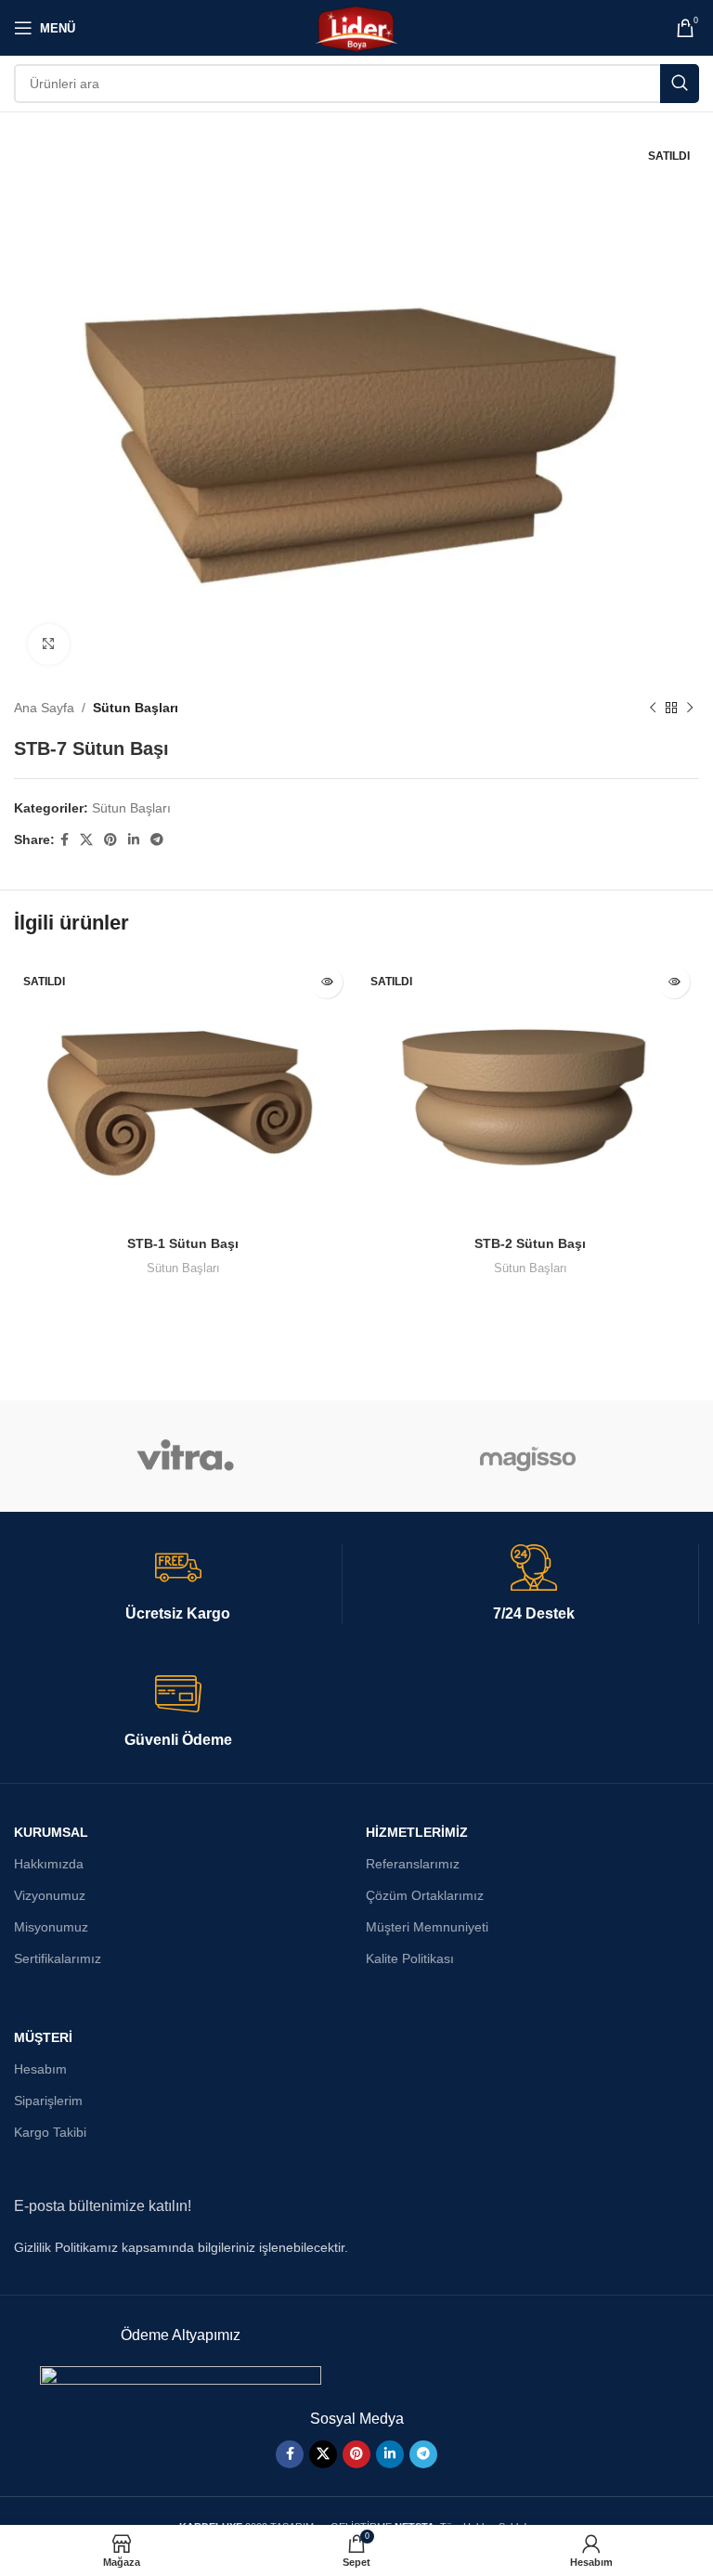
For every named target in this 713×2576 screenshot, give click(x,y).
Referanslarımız (413, 1864)
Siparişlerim (48, 2101)
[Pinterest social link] (110, 840)
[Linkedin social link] (134, 840)
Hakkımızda (49, 1864)
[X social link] (86, 840)
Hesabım (40, 2069)
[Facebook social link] (65, 840)
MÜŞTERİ (43, 2037)
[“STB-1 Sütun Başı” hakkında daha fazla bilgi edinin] (326, 982)
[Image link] (181, 2376)
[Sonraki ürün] (690, 709)
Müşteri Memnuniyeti (427, 1927)
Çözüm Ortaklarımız (425, 1895)
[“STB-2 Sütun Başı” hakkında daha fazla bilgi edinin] (674, 982)
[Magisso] (528, 1456)
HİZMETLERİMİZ (417, 1832)
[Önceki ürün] (653, 709)
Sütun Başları (136, 708)
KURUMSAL (51, 1832)
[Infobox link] (178, 1584)
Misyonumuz (51, 1927)
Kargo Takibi (50, 2132)
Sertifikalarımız (58, 1958)
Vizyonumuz (50, 1895)
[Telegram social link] (157, 840)
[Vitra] (185, 1456)
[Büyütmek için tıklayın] (49, 645)
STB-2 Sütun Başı (530, 1243)
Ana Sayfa (44, 708)
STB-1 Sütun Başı (183, 1243)
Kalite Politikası (410, 1958)
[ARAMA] (680, 84)
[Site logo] (356, 27)
